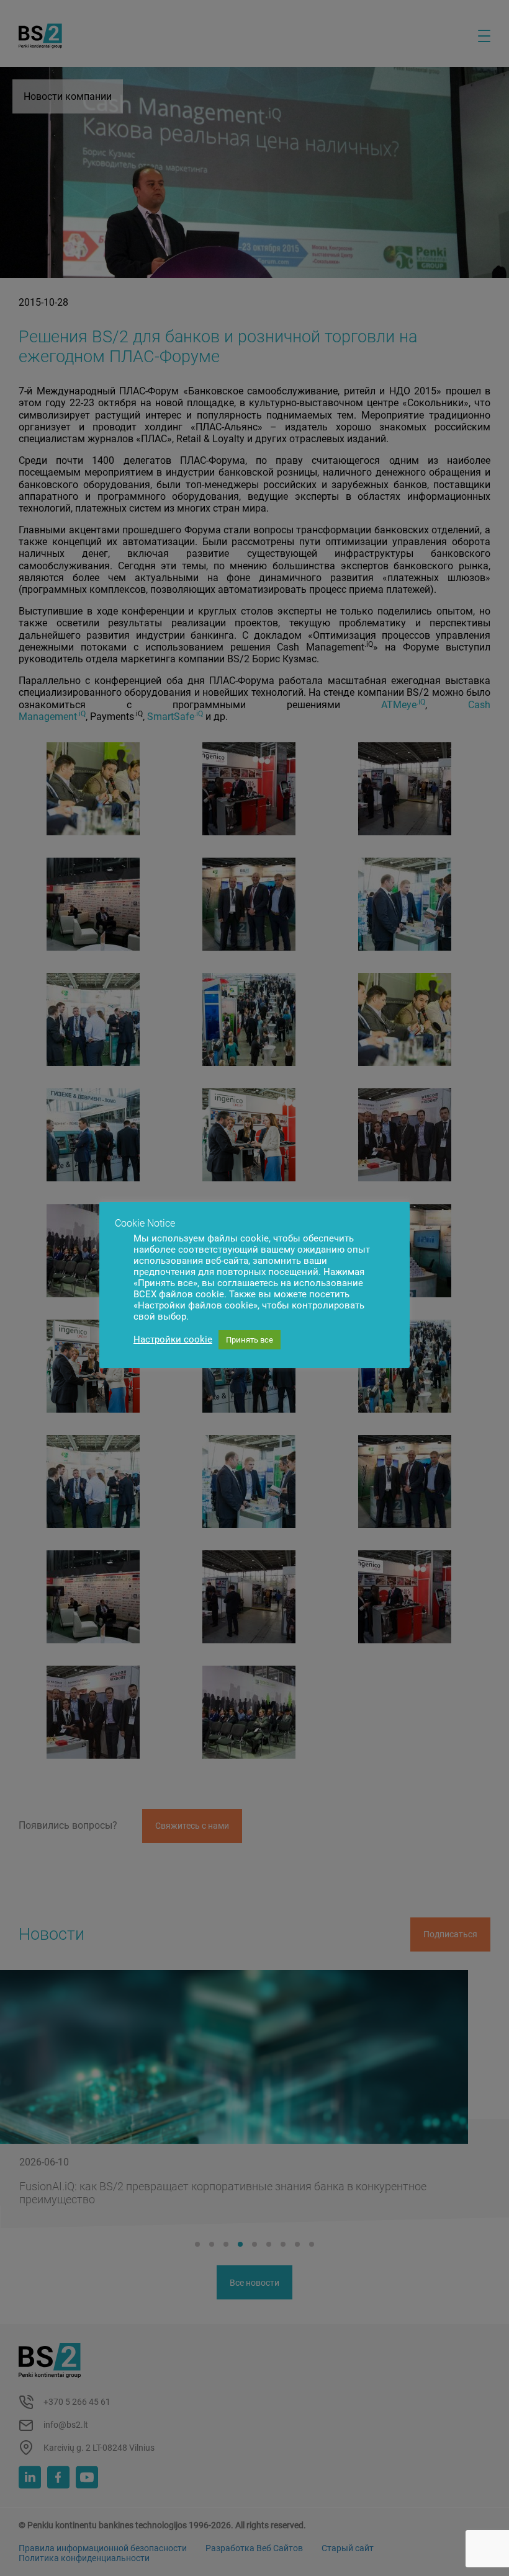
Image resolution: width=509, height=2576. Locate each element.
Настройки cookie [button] (173, 1339)
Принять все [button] (250, 1340)
